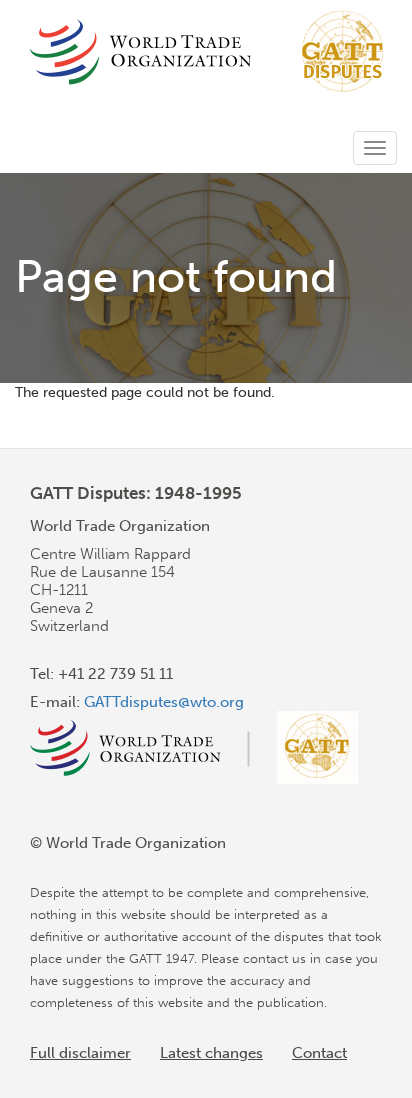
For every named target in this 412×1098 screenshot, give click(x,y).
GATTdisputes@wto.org (164, 702)
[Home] (209, 51)
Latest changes (211, 1053)
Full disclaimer (80, 1053)
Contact (319, 1053)
